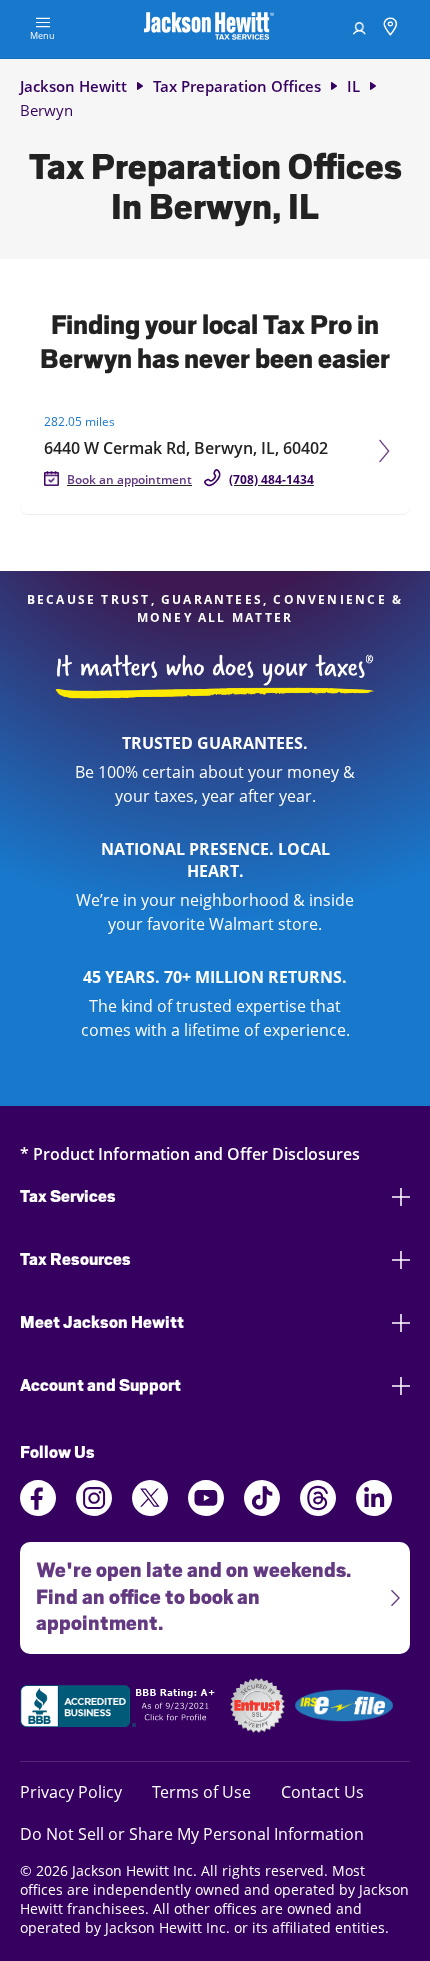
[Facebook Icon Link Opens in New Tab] (38, 1510)
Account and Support (100, 1385)
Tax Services (68, 1196)
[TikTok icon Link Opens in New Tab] (262, 1510)
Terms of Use (201, 1791)
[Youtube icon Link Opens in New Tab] (206, 1510)
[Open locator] (390, 29)
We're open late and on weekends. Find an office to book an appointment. (185, 1589)
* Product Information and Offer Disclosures (190, 1153)
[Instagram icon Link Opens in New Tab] (94, 1510)
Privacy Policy (71, 1791)
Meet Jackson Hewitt (102, 1322)
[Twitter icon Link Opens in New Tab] (150, 1510)
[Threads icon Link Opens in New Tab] (318, 1510)
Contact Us (322, 1791)
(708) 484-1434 (271, 479)
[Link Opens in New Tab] (120, 1709)
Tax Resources (75, 1259)
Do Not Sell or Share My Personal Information (192, 1834)
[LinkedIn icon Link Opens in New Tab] (374, 1510)
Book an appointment (129, 479)
